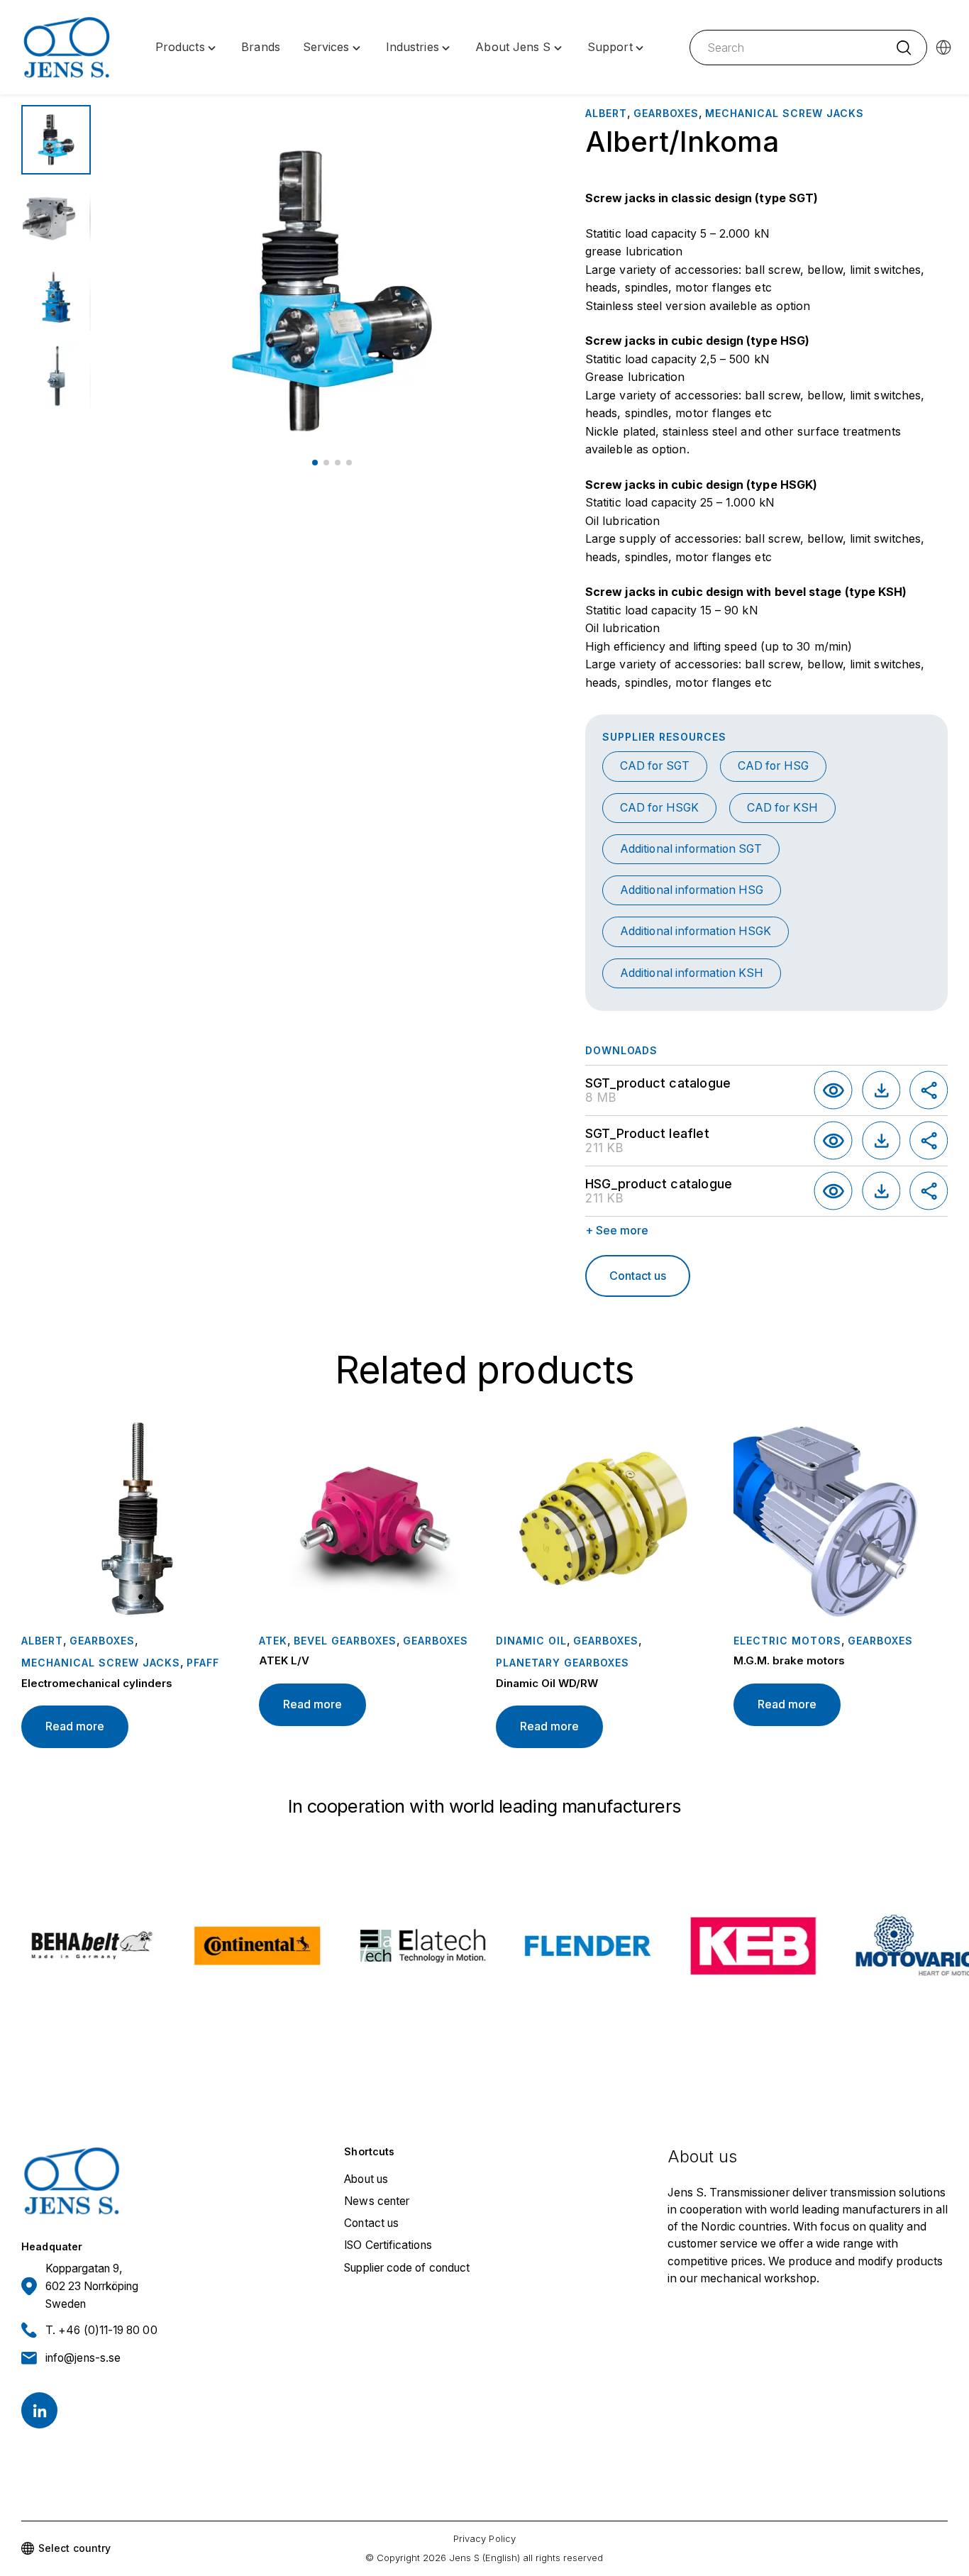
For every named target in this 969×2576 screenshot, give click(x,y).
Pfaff (203, 1663)
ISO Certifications (388, 2245)
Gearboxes (666, 113)
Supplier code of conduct (407, 2268)
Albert (606, 113)
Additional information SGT (691, 849)
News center (377, 2201)
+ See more (617, 1230)
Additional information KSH (692, 973)
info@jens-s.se (83, 2358)
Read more (75, 1726)
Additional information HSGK (696, 931)
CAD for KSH (782, 808)
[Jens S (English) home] (67, 48)
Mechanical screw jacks (785, 113)
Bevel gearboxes (345, 1641)
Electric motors (787, 1641)
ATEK (273, 1641)
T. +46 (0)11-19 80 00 (101, 2330)
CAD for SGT (655, 766)
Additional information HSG (692, 890)
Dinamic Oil (531, 1641)
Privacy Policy (484, 2538)
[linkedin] (39, 2410)
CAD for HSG (773, 766)
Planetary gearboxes (563, 1663)
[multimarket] (943, 48)
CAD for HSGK (659, 808)
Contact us (638, 1276)
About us (366, 2179)
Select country (74, 2548)
